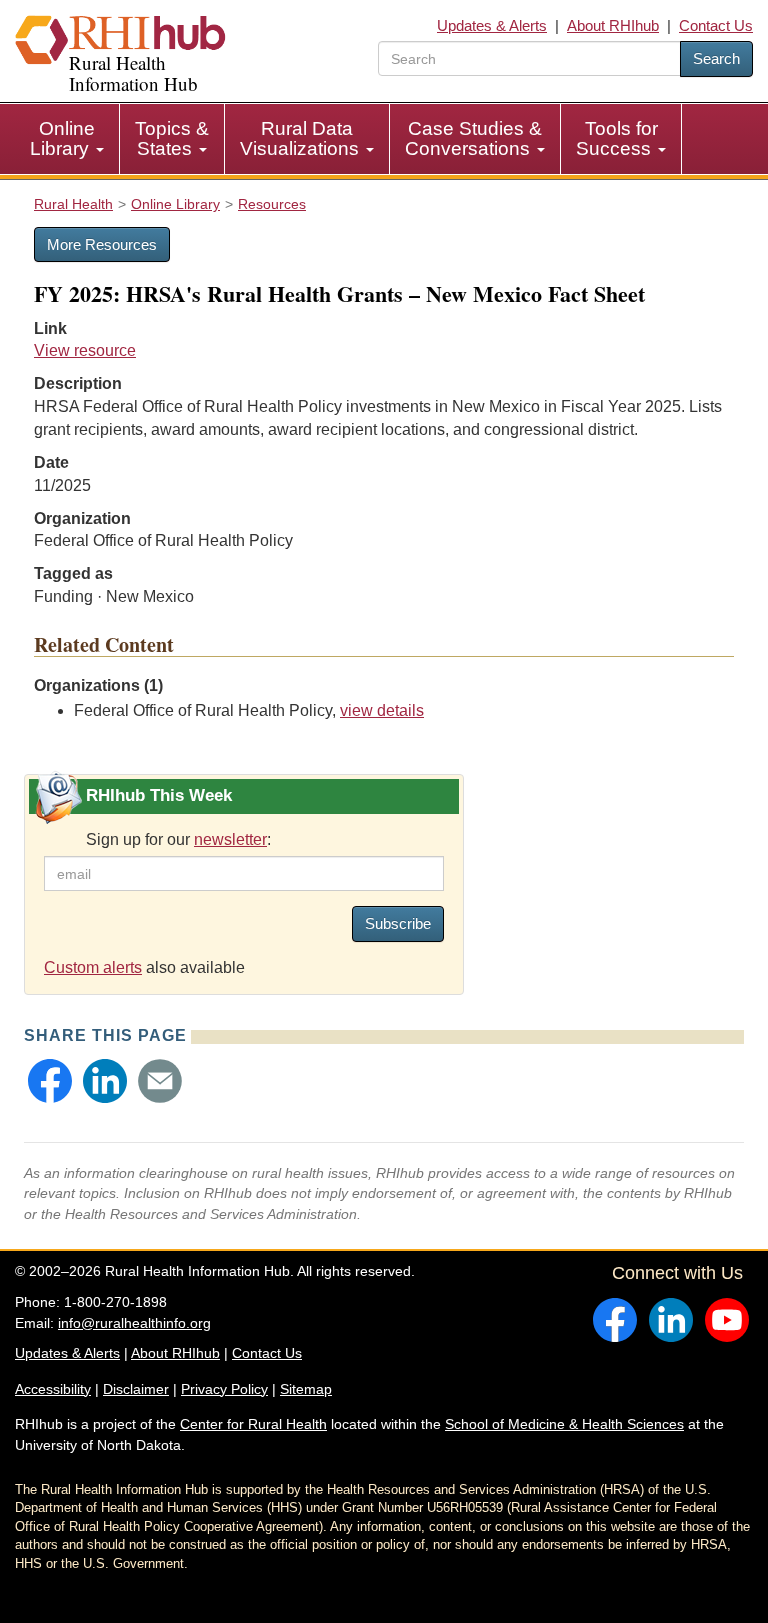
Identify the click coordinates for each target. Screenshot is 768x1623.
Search (716, 58)
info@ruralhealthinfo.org (134, 1323)
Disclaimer (136, 1389)
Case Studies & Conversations (473, 138)
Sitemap (306, 1389)
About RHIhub (613, 25)
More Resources (102, 244)
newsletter (230, 839)
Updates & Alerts (492, 25)
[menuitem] (67, 139)
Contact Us (716, 25)
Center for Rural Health (253, 1424)
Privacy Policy (224, 1389)
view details (382, 710)
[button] (50, 1081)
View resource (85, 350)
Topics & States (172, 138)
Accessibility (53, 1389)
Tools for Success (617, 138)
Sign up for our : (178, 839)
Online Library (62, 138)
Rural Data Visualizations (302, 138)
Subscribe (398, 923)
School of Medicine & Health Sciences (564, 1424)
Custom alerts (93, 967)
